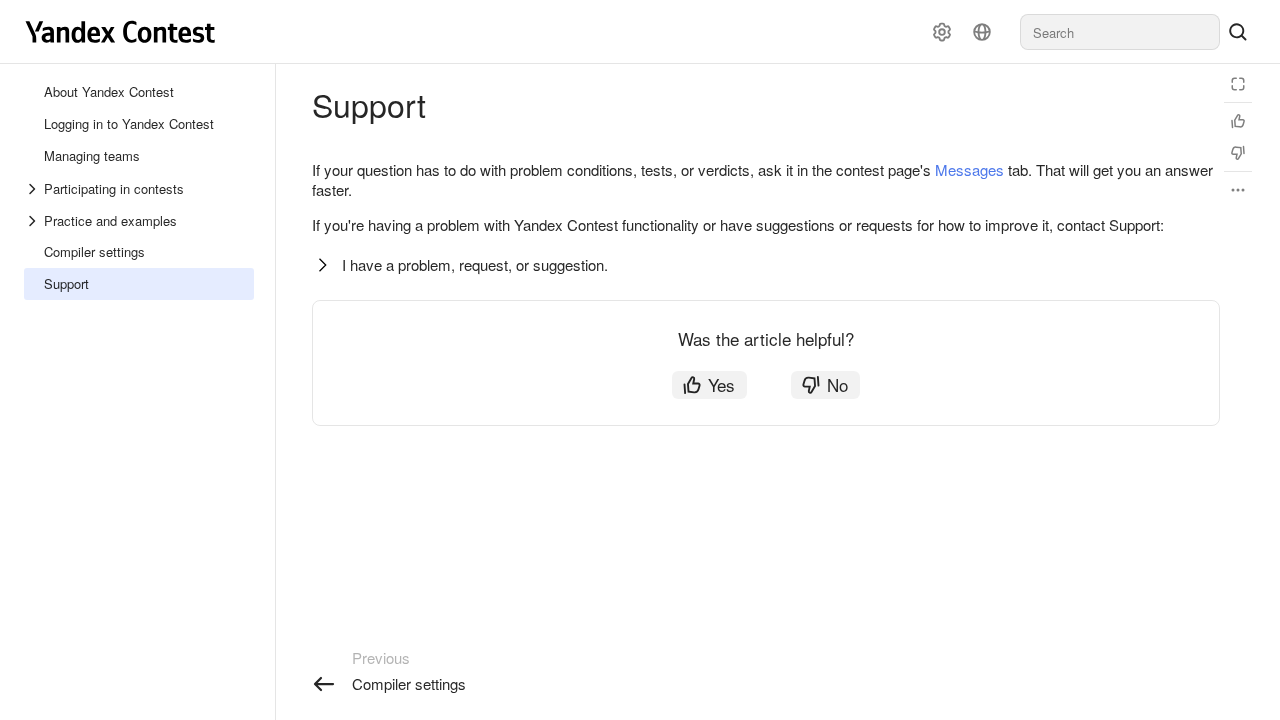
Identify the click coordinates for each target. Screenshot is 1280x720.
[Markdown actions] (1238, 190)
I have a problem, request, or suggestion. (475, 264)
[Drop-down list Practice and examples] (34, 221)
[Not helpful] (1238, 153)
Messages (969, 169)
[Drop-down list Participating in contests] (34, 189)
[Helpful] (1238, 121)
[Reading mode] (1238, 84)
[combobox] (1120, 32)
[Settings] (942, 32)
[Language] (982, 32)
